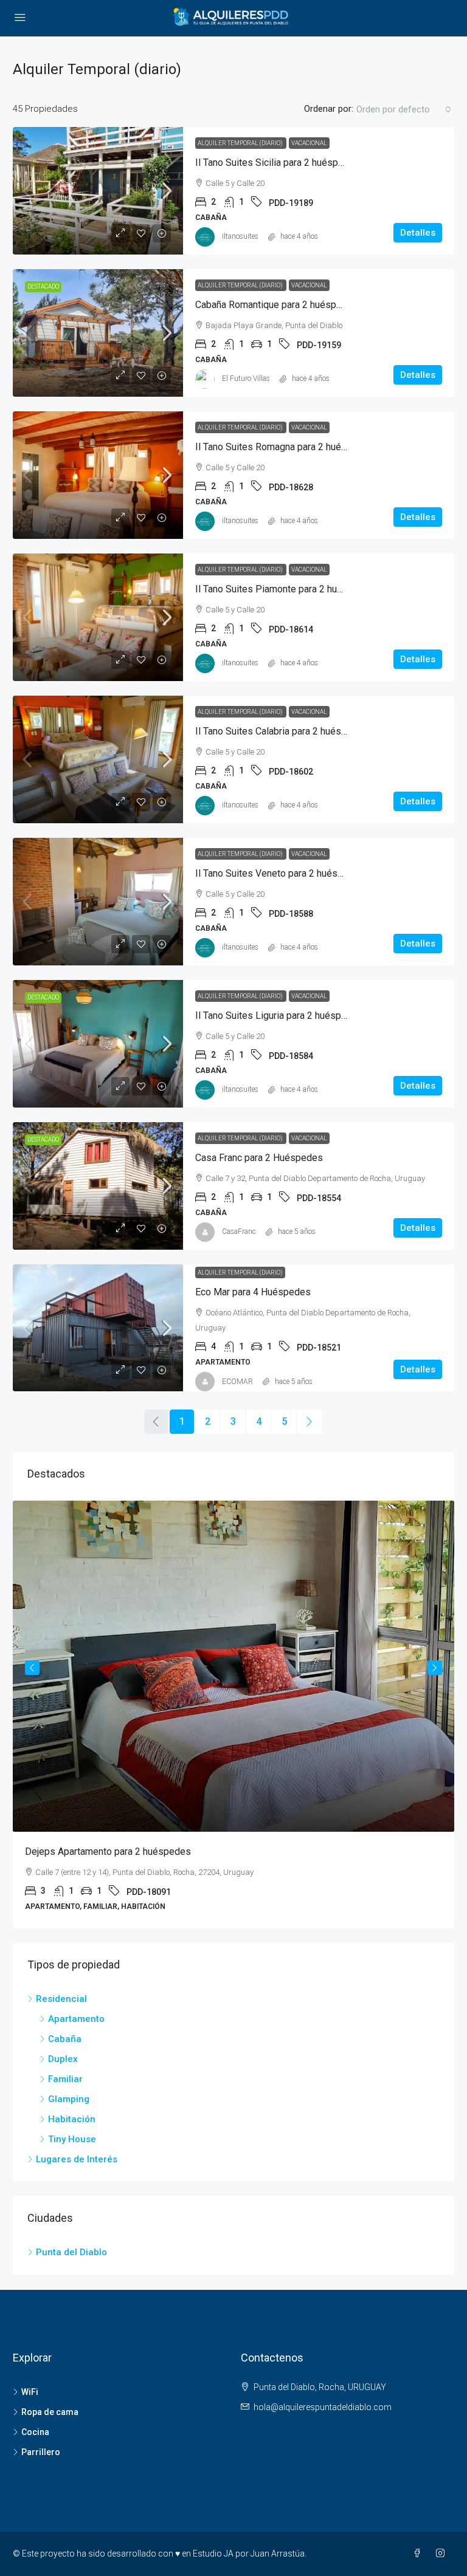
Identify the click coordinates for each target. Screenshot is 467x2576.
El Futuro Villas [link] (246, 379)
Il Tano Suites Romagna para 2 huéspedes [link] (285, 447)
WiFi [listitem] (30, 2392)
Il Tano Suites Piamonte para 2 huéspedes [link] (285, 589)
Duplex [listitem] (63, 2059)
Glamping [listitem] (69, 2099)
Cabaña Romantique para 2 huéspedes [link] (277, 305)
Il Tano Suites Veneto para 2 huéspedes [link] (280, 873)
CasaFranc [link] (239, 1231)
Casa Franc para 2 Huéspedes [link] (259, 1158)
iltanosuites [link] (240, 236)
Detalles (418, 233)
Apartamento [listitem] (76, 2019)
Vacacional (309, 143)
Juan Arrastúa (278, 2554)
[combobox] (404, 109)
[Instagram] (443, 2554)
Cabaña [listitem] (65, 2039)
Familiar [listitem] (65, 2079)
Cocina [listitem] (35, 2432)
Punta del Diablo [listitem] (71, 2252)
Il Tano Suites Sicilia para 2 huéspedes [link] (278, 163)
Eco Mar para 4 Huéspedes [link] (253, 1292)
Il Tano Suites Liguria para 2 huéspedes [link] (279, 1016)
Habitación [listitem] (72, 2119)
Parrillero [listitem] (41, 2452)
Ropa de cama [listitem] (50, 2412)
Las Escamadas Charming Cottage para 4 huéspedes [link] (211, 1851)
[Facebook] (420, 2554)
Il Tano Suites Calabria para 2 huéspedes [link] (282, 731)
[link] (98, 191)
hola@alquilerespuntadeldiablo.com (323, 2407)
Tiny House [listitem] (72, 2139)
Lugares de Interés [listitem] (77, 2159)
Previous (32, 1668)
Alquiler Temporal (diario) (241, 143)
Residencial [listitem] (61, 1999)
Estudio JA (213, 2554)
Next (435, 1668)
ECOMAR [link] (237, 1382)
